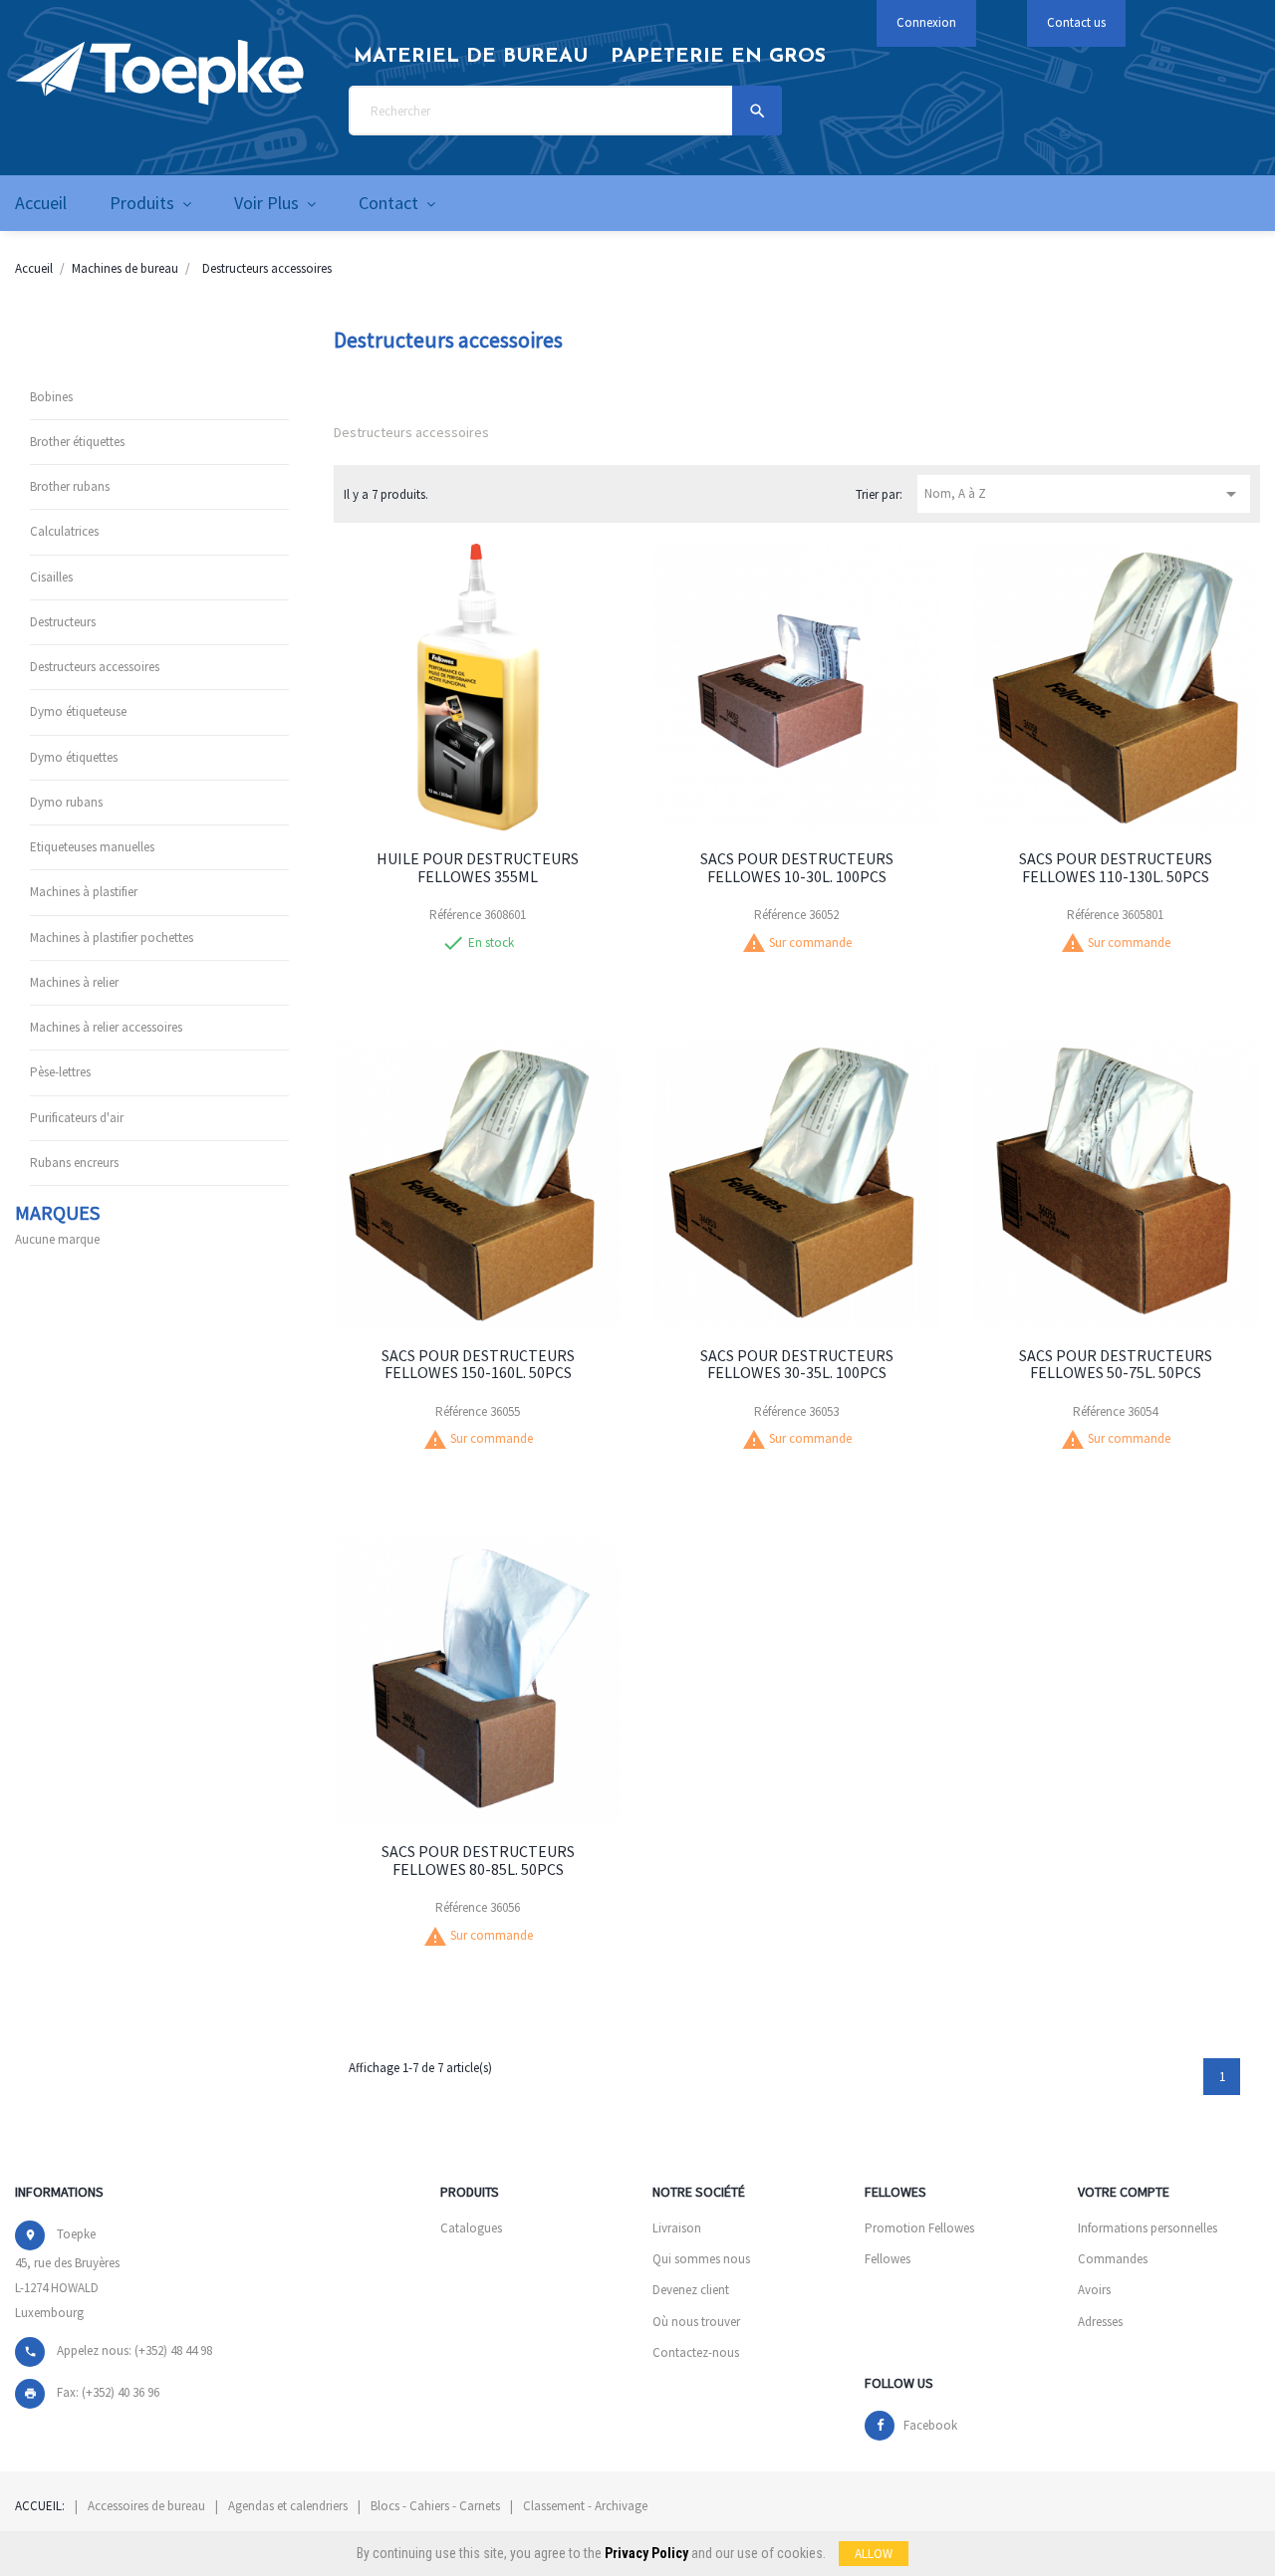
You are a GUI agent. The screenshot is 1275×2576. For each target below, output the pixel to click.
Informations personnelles (1147, 2228)
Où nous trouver (696, 2322)
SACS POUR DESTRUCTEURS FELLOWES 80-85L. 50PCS (478, 1860)
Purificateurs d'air (77, 1118)
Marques (57, 1212)
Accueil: (40, 2506)
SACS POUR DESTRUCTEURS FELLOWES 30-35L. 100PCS (797, 1364)
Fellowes (888, 2259)
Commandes (1113, 2259)
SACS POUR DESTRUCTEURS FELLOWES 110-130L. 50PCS (1116, 867)
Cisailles (51, 577)
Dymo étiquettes (74, 757)
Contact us (1076, 22)
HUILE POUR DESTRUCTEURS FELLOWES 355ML (478, 867)
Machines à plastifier (84, 892)
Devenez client (691, 2290)
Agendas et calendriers (288, 2506)
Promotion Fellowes (919, 2228)
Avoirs (1094, 2290)
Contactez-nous (696, 2352)
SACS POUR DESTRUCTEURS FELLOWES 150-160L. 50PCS (478, 1364)
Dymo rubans (66, 802)
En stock (491, 943)
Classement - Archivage (585, 2506)
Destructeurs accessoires (95, 667)
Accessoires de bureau (146, 2506)
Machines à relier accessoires (106, 1027)
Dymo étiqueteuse (78, 711)
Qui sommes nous (701, 2259)
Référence (455, 915)
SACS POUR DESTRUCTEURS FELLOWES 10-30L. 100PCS (797, 867)
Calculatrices (64, 531)
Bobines (51, 397)
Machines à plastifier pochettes (112, 937)
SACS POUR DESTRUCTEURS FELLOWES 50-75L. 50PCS (1116, 1364)
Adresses (1100, 2322)
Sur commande (810, 943)
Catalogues (471, 2228)
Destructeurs (63, 622)
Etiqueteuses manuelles (92, 847)
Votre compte (1124, 2192)
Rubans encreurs (74, 1163)
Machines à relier (74, 982)
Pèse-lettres (60, 1072)
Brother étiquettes (77, 442)
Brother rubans (70, 486)
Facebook (930, 2425)
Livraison (677, 2228)
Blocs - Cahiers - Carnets (435, 2506)
